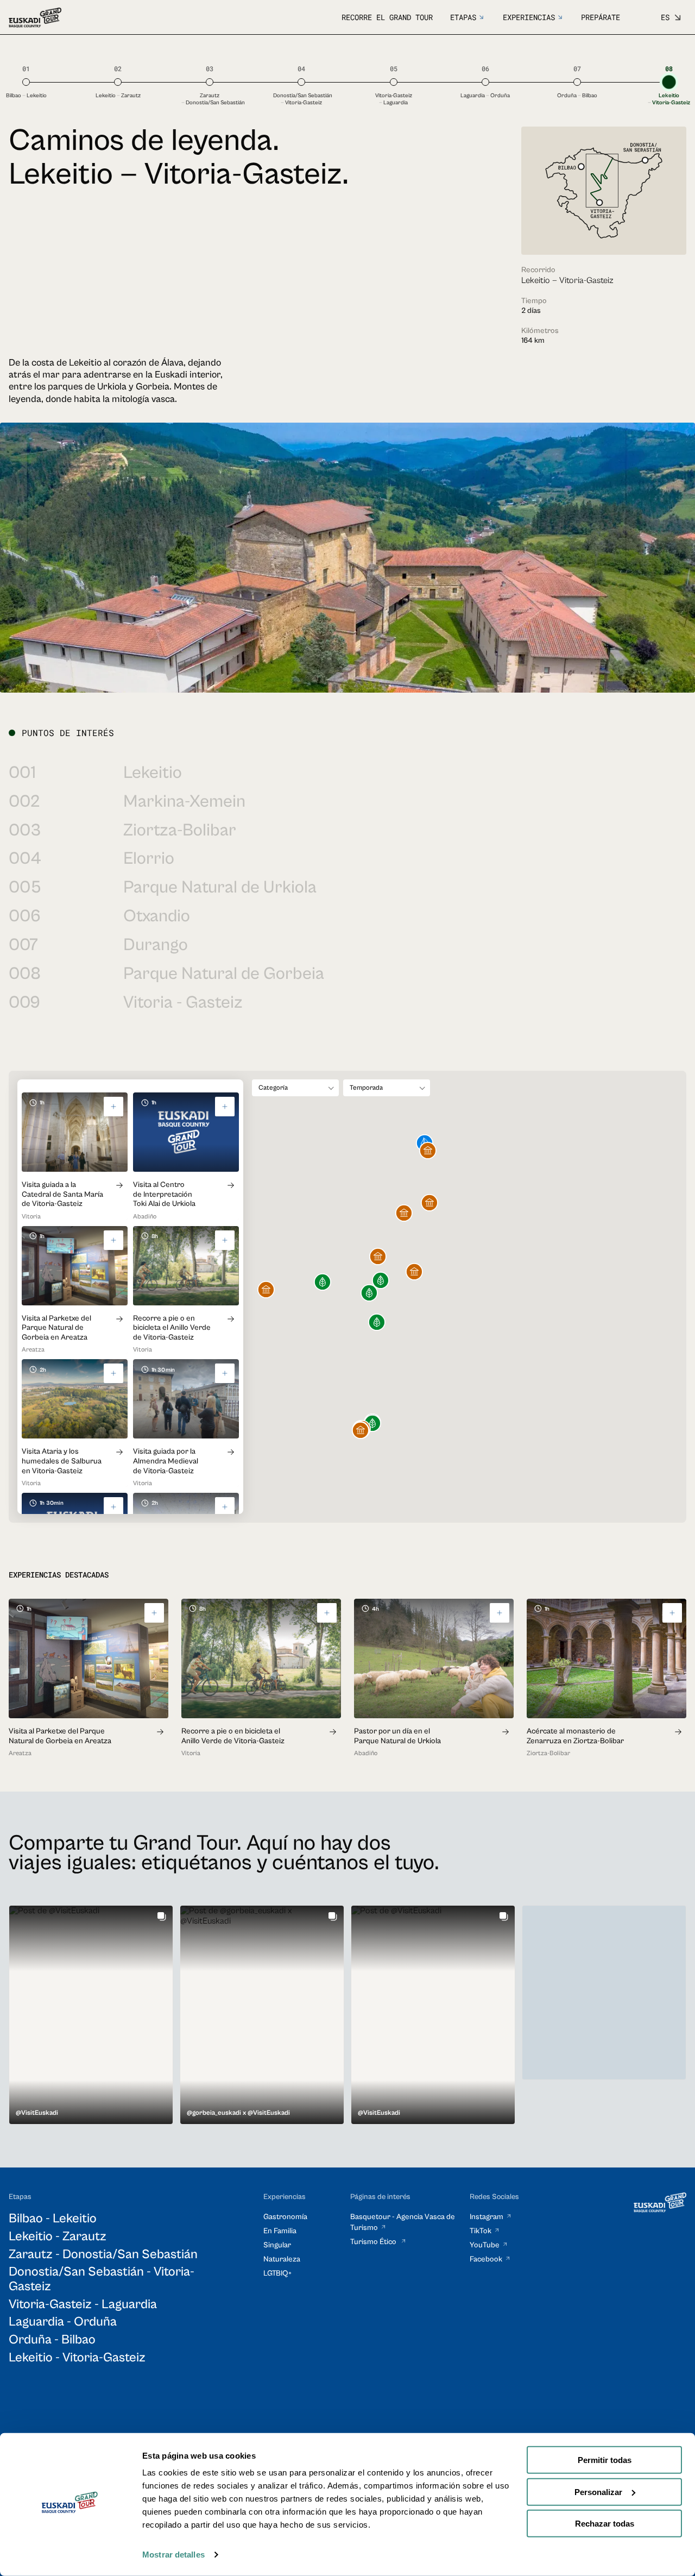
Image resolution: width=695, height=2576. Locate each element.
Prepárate (601, 17)
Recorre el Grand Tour (387, 17)
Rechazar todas (605, 2524)
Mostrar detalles (173, 2555)
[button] (361, 1431)
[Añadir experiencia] (154, 1613)
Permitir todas (605, 2460)
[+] (113, 1107)
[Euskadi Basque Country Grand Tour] (35, 18)
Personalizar (598, 2492)
